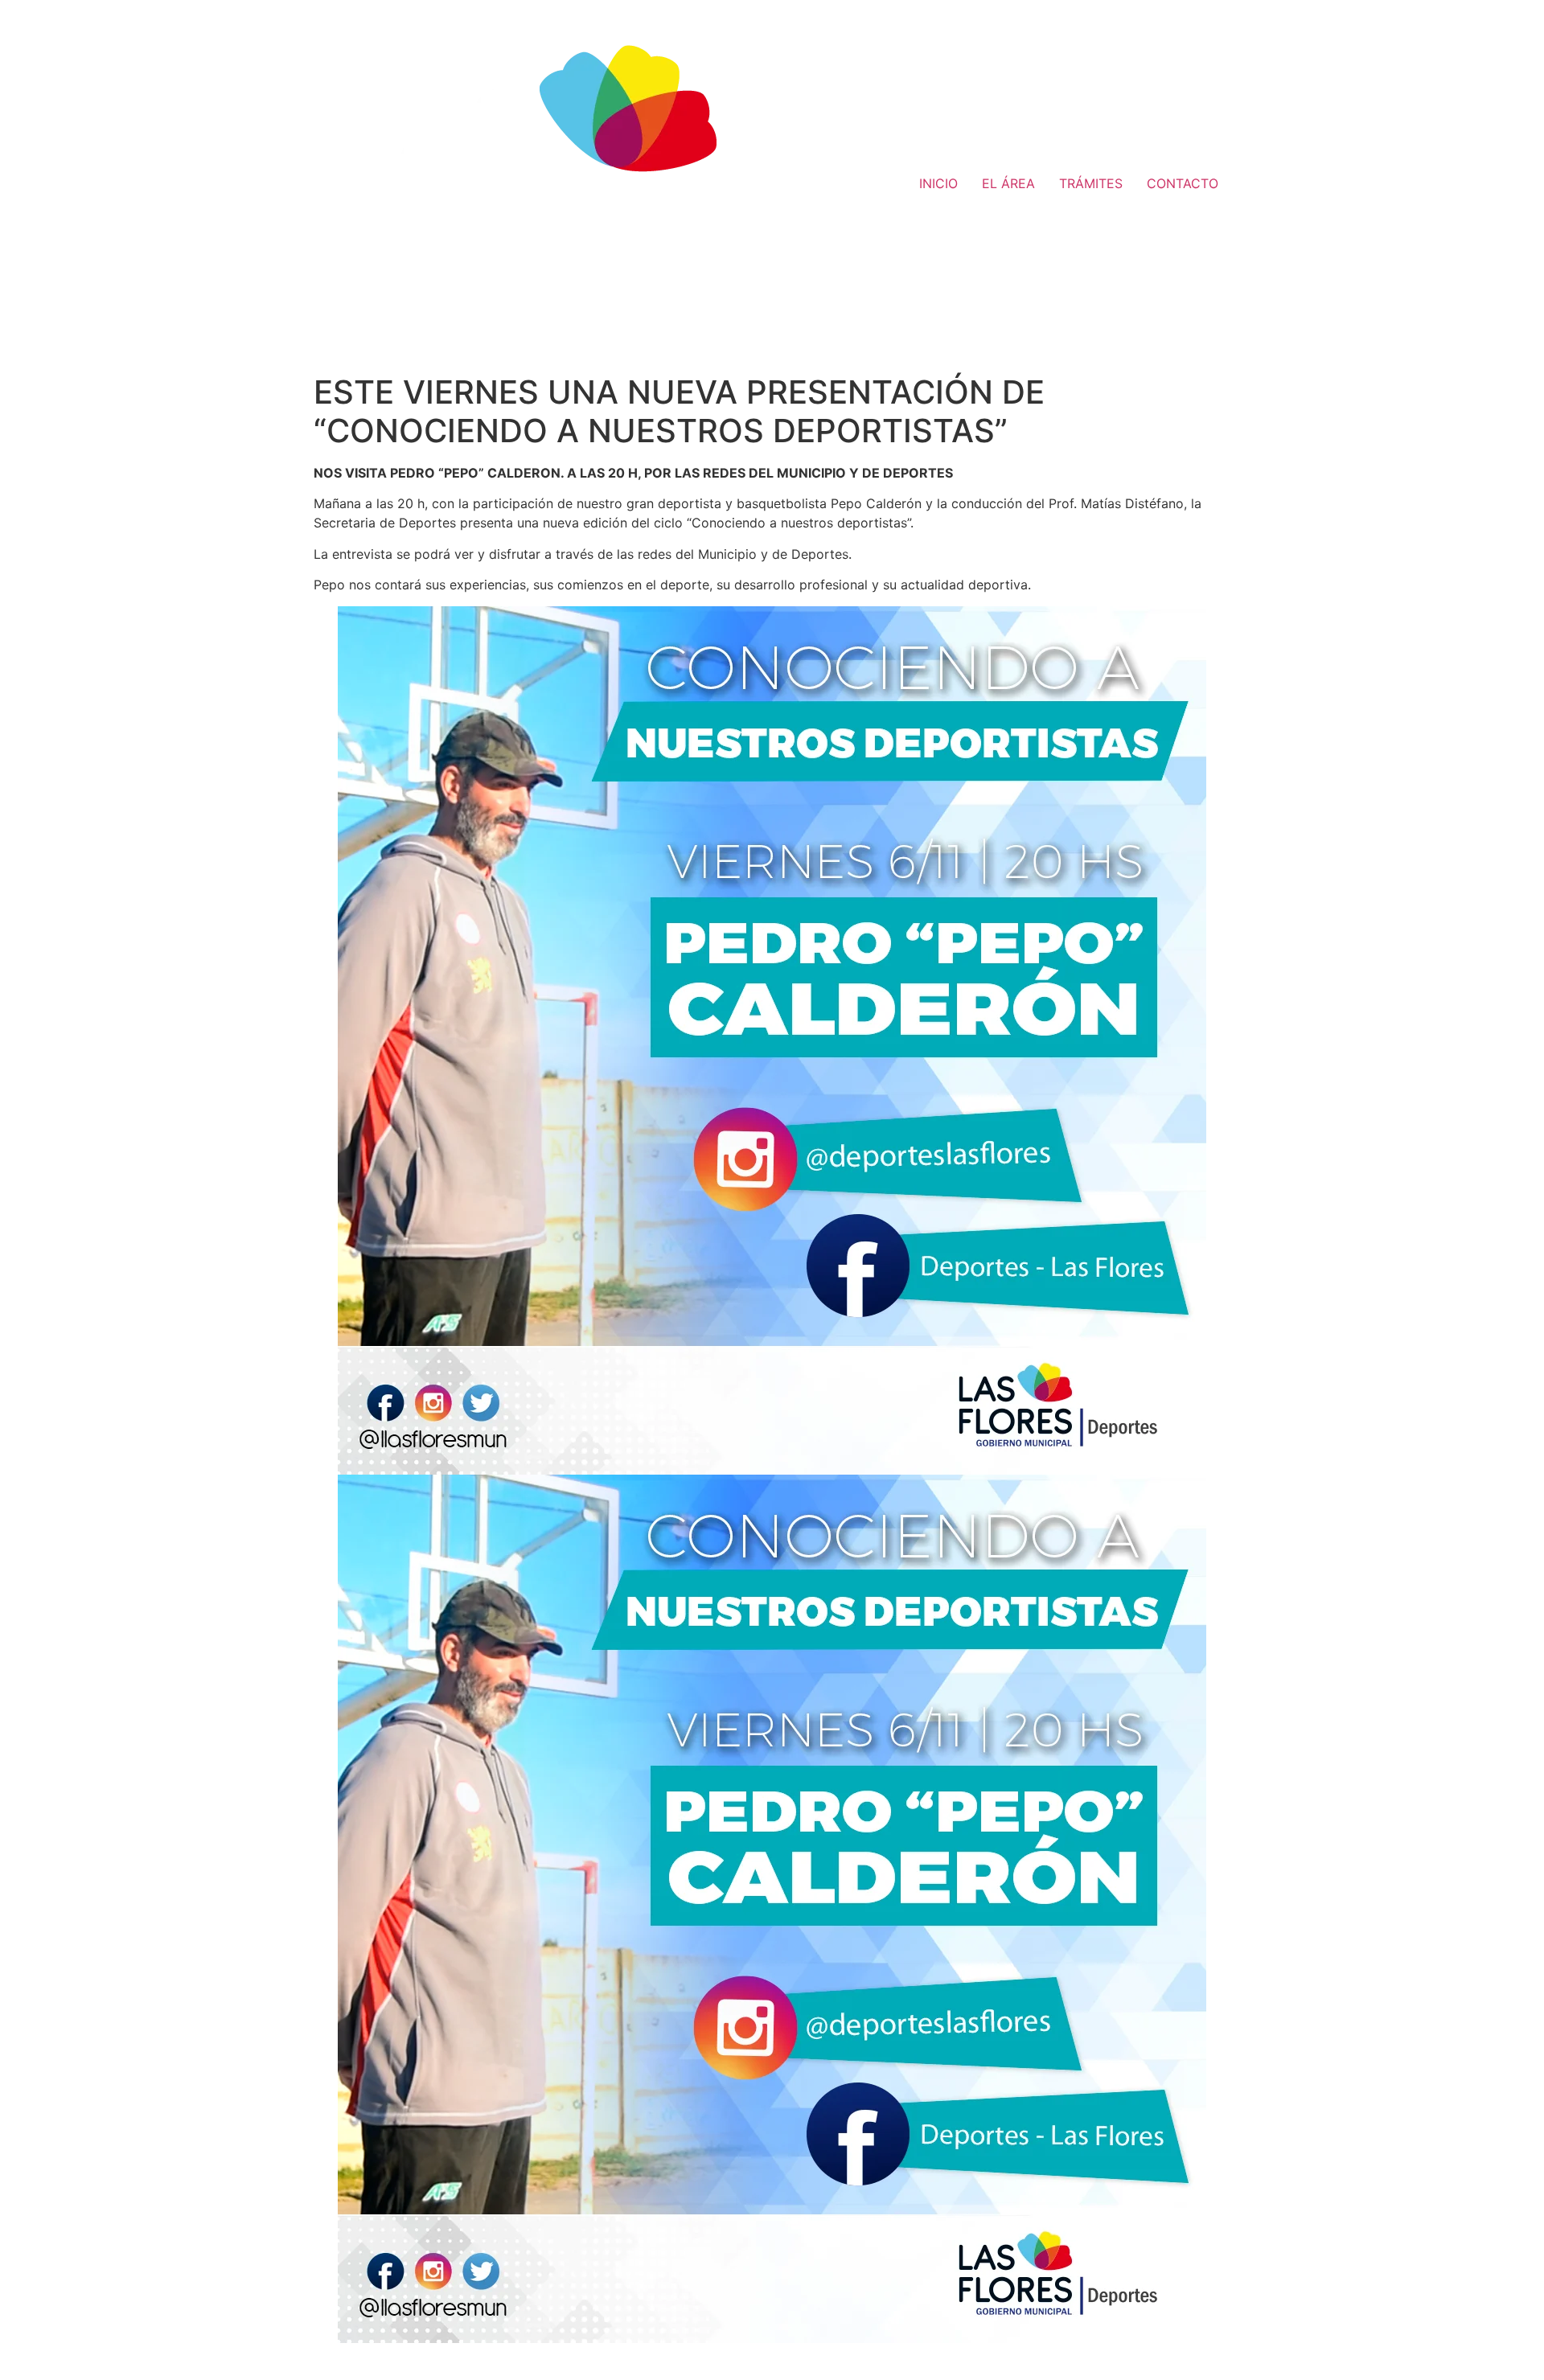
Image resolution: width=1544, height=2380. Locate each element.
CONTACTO (1183, 183)
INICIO (938, 183)
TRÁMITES (1091, 183)
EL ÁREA (1008, 183)
